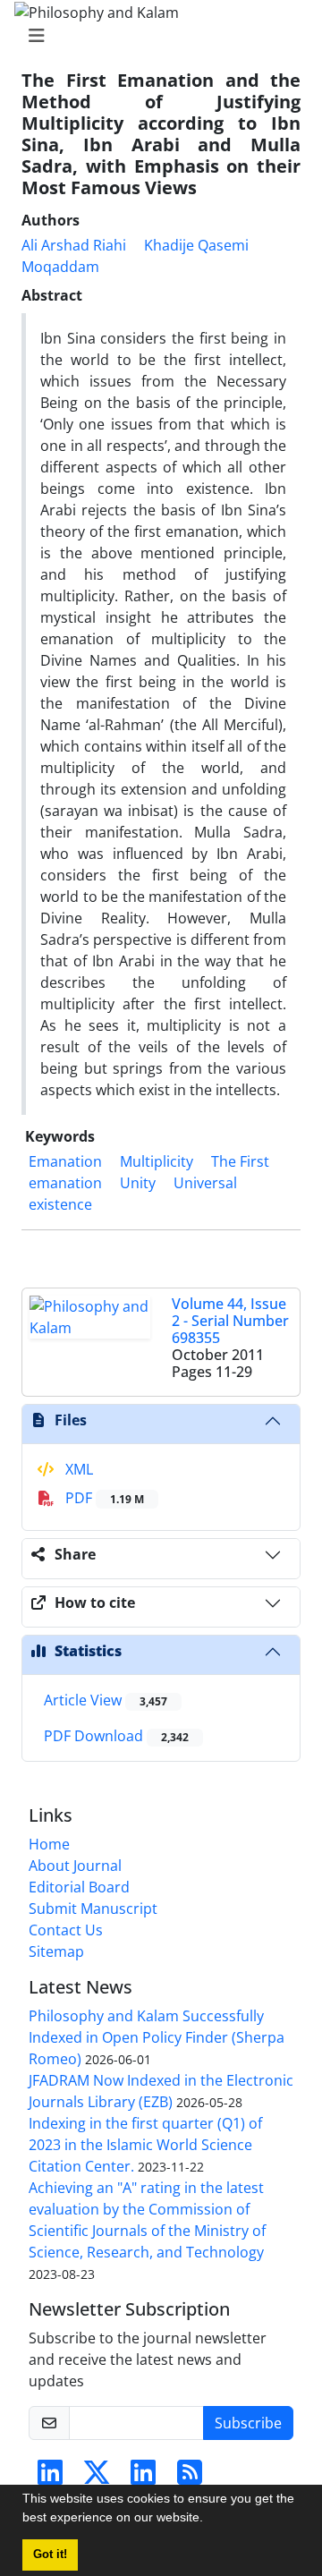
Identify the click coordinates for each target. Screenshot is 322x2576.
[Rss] (190, 2478)
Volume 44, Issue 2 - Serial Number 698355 (230, 1321)
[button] (209, 2520)
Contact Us (66, 1930)
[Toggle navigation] (156, 36)
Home (49, 1844)
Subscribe (248, 2423)
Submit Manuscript (93, 1909)
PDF (103, 1498)
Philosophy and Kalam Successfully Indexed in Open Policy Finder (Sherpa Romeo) (157, 2037)
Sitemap (56, 1951)
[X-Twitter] (97, 2478)
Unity (138, 1183)
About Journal (75, 1866)
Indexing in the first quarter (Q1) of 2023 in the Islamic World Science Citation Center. (145, 2145)
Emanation (65, 1161)
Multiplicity (157, 1161)
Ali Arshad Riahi (74, 245)
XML (77, 1469)
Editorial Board (79, 1887)
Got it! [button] (50, 2555)
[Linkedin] (50, 2478)
